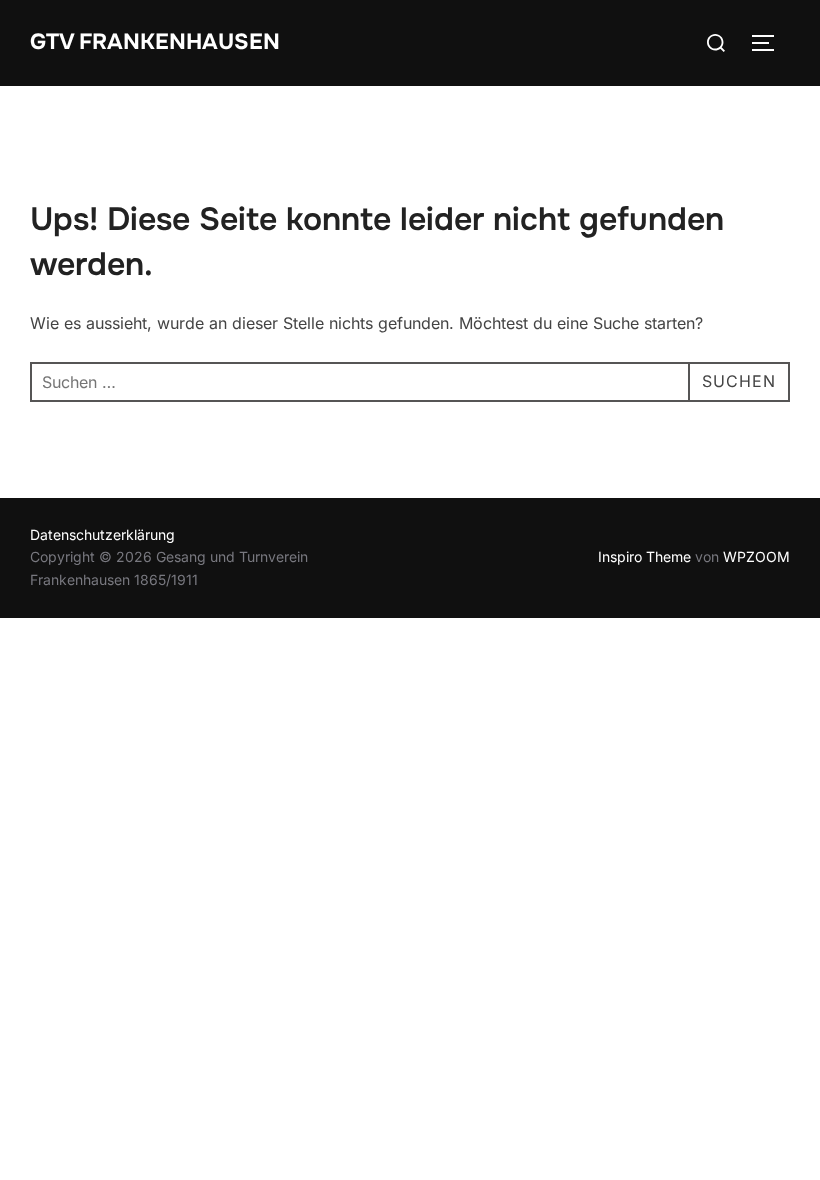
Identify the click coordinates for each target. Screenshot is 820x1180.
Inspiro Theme (644, 556)
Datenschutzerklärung (102, 534)
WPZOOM (756, 556)
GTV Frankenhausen (155, 42)
